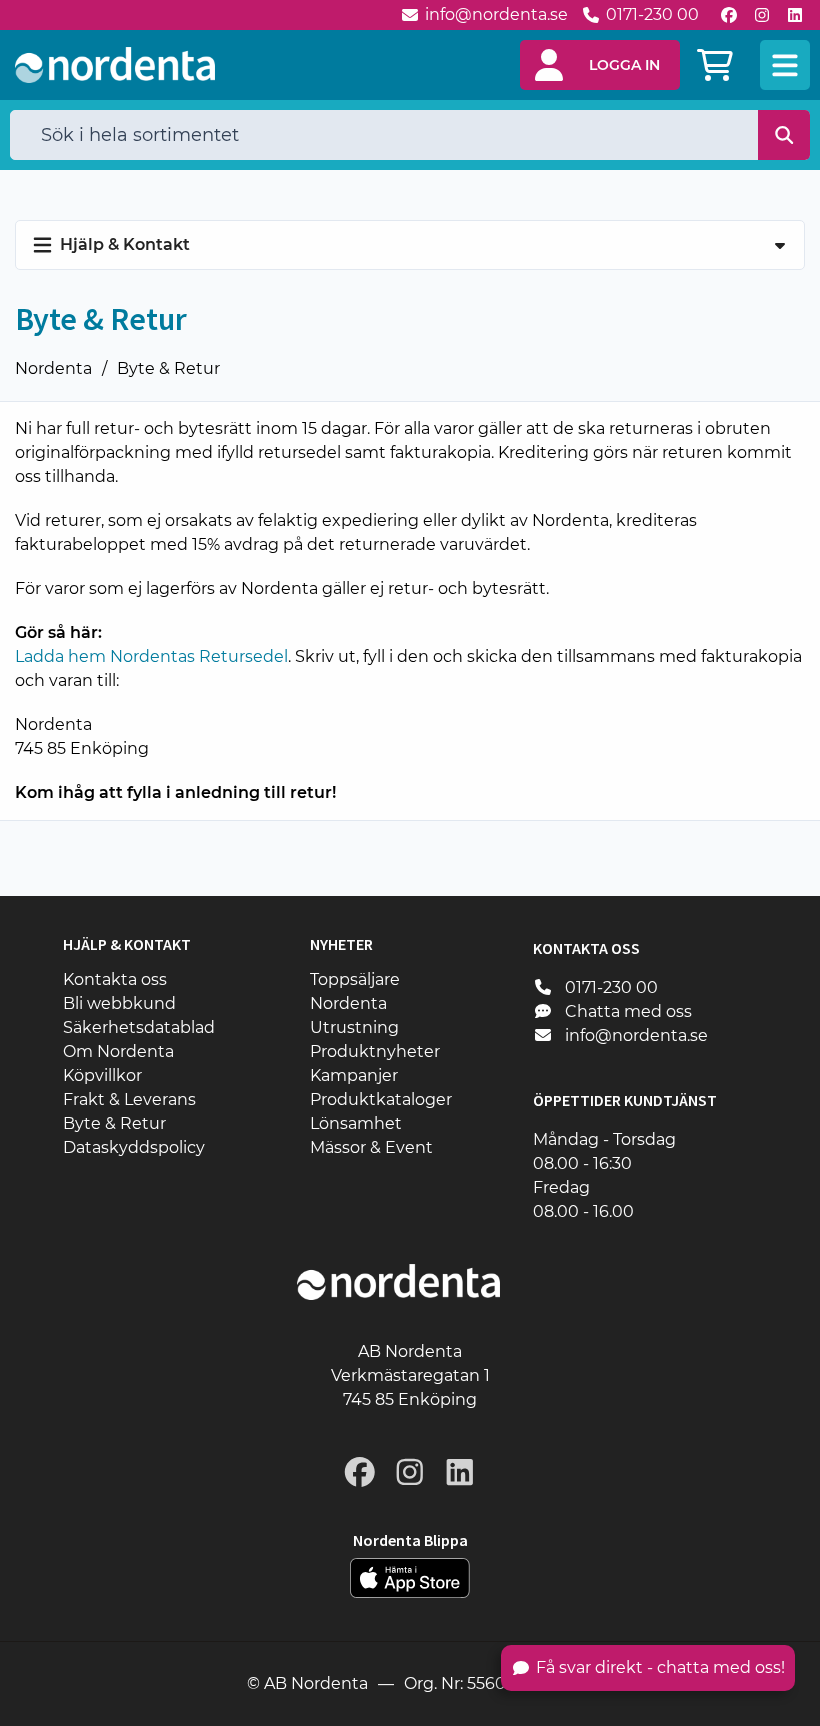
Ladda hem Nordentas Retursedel (151, 656)
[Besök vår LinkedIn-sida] (795, 15)
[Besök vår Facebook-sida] (729, 15)
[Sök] (784, 135)
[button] (600, 65)
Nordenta (53, 368)
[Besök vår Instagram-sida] (762, 15)
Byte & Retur (168, 368)
